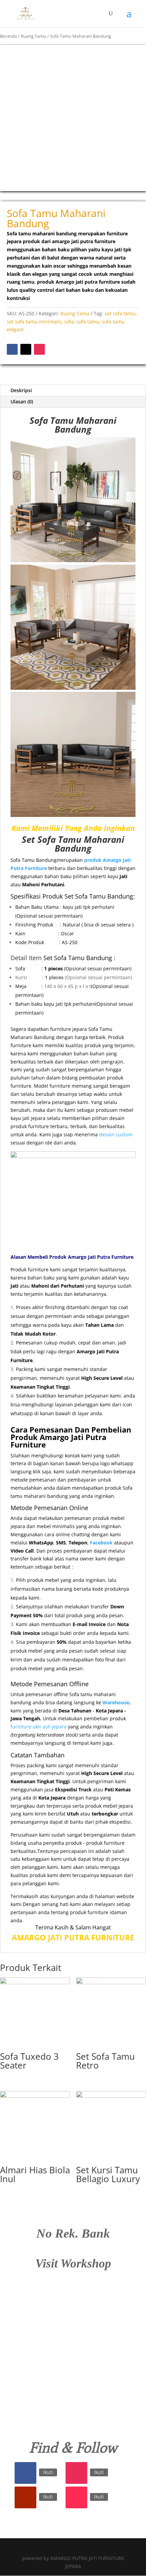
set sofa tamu (120, 313)
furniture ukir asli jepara (39, 1727)
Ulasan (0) (22, 402)
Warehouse (116, 1702)
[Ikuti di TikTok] (76, 2497)
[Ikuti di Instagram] (39, 349)
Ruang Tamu (33, 36)
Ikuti (48, 2472)
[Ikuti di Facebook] (12, 349)
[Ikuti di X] (26, 349)
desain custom (116, 1134)
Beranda (8, 36)
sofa (69, 322)
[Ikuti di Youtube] (25, 2497)
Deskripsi (21, 390)
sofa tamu (88, 322)
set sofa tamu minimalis (34, 322)
